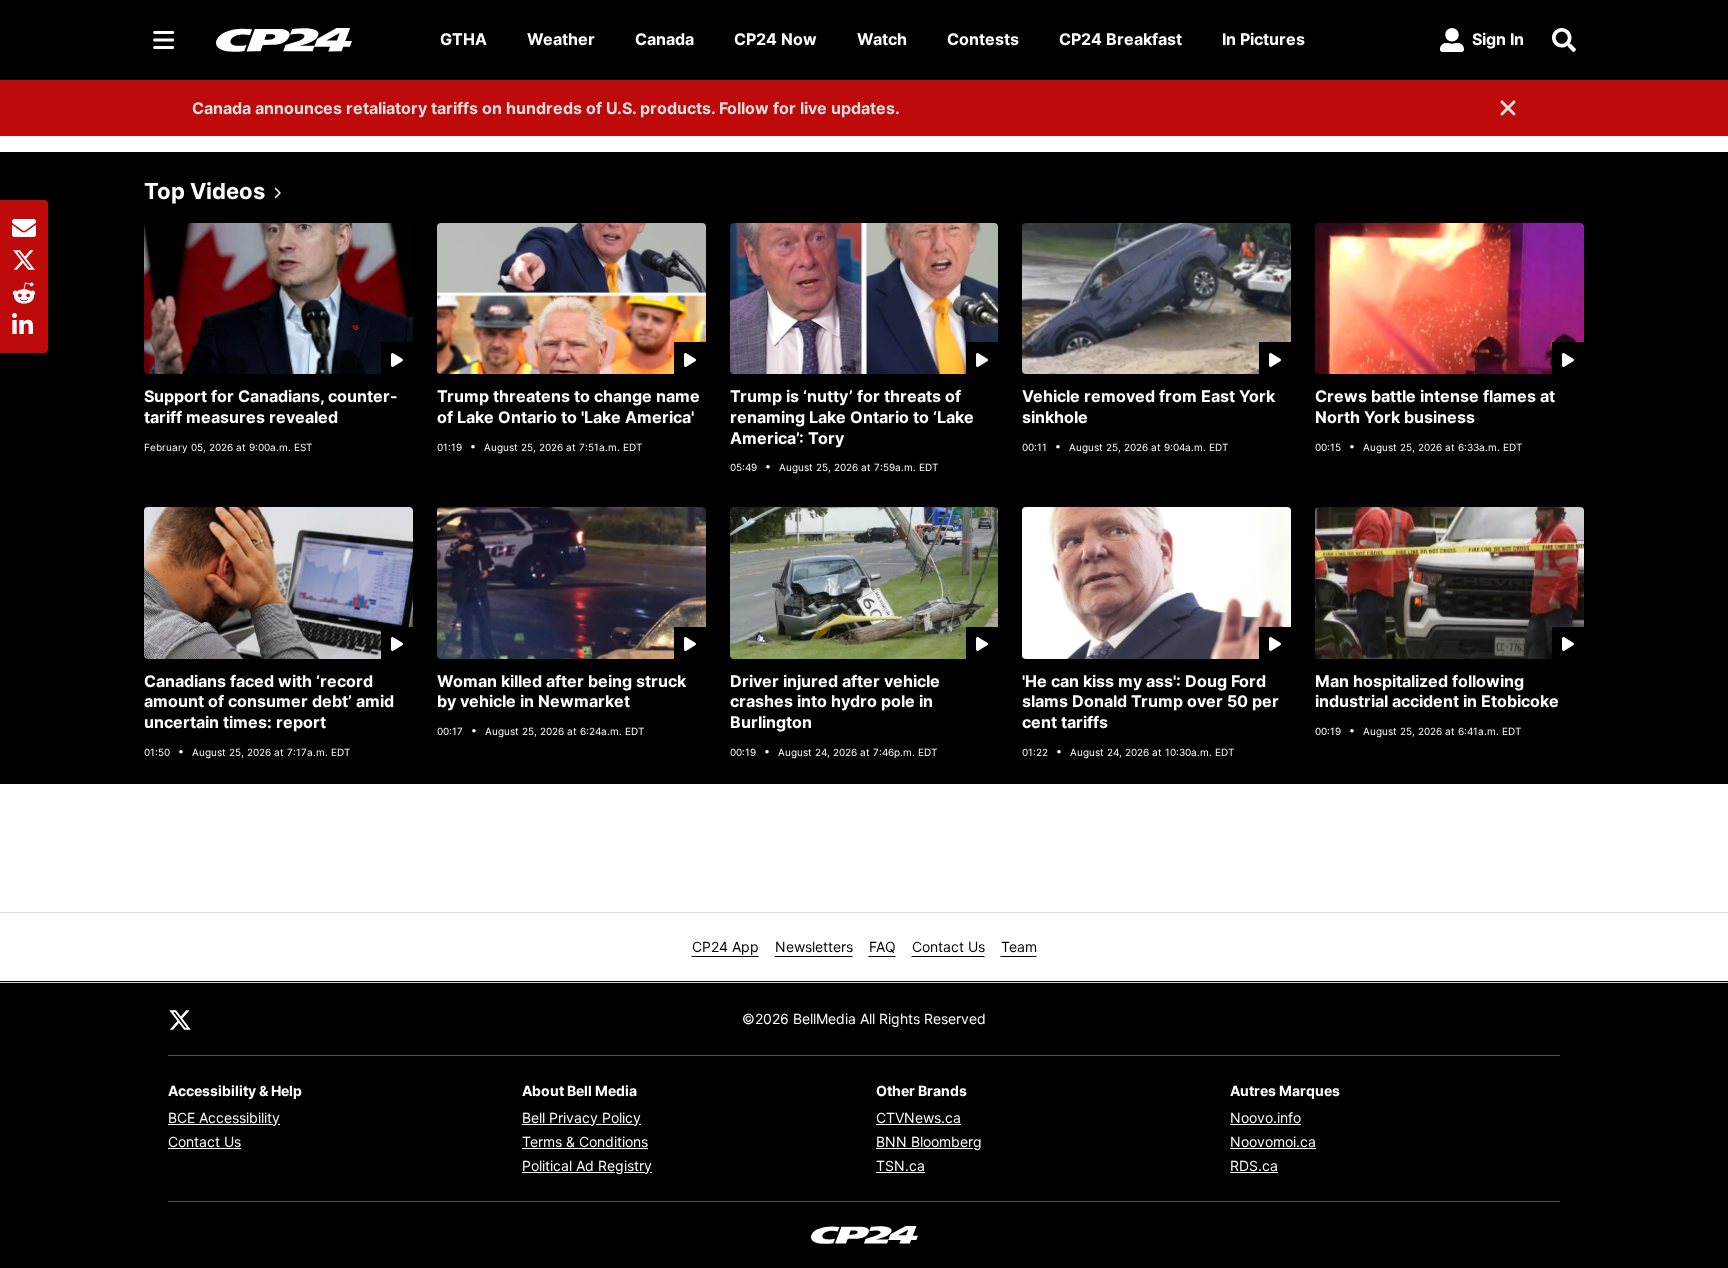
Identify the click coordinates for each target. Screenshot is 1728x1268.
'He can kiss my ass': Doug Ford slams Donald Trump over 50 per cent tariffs (1150, 702)
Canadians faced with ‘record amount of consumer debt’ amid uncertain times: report (269, 702)
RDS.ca (1254, 1165)
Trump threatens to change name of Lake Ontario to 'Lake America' (568, 406)
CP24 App (725, 946)
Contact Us (948, 946)
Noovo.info (1265, 1117)
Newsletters (814, 946)
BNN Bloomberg (929, 1141)
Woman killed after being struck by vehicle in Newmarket (561, 691)
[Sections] (164, 40)
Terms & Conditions (585, 1141)
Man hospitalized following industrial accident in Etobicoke (1437, 691)
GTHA (463, 39)
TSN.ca (900, 1165)
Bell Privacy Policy (581, 1117)
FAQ (882, 946)
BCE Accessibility (224, 1117)
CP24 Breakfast (1120, 39)
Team (1019, 946)
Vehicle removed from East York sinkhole (1148, 406)
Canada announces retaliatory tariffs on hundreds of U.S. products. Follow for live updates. (546, 108)
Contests (983, 39)
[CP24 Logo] (312, 39)
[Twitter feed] (180, 1019)
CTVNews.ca (918, 1117)
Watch (882, 39)
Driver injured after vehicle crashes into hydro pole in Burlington (835, 702)
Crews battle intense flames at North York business (1435, 406)
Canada (664, 39)
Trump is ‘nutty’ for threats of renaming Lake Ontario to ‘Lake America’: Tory (852, 417)
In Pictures (1263, 39)
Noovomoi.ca (1273, 1141)
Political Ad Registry (587, 1165)
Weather (561, 39)
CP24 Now (775, 39)
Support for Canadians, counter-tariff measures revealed (271, 406)
